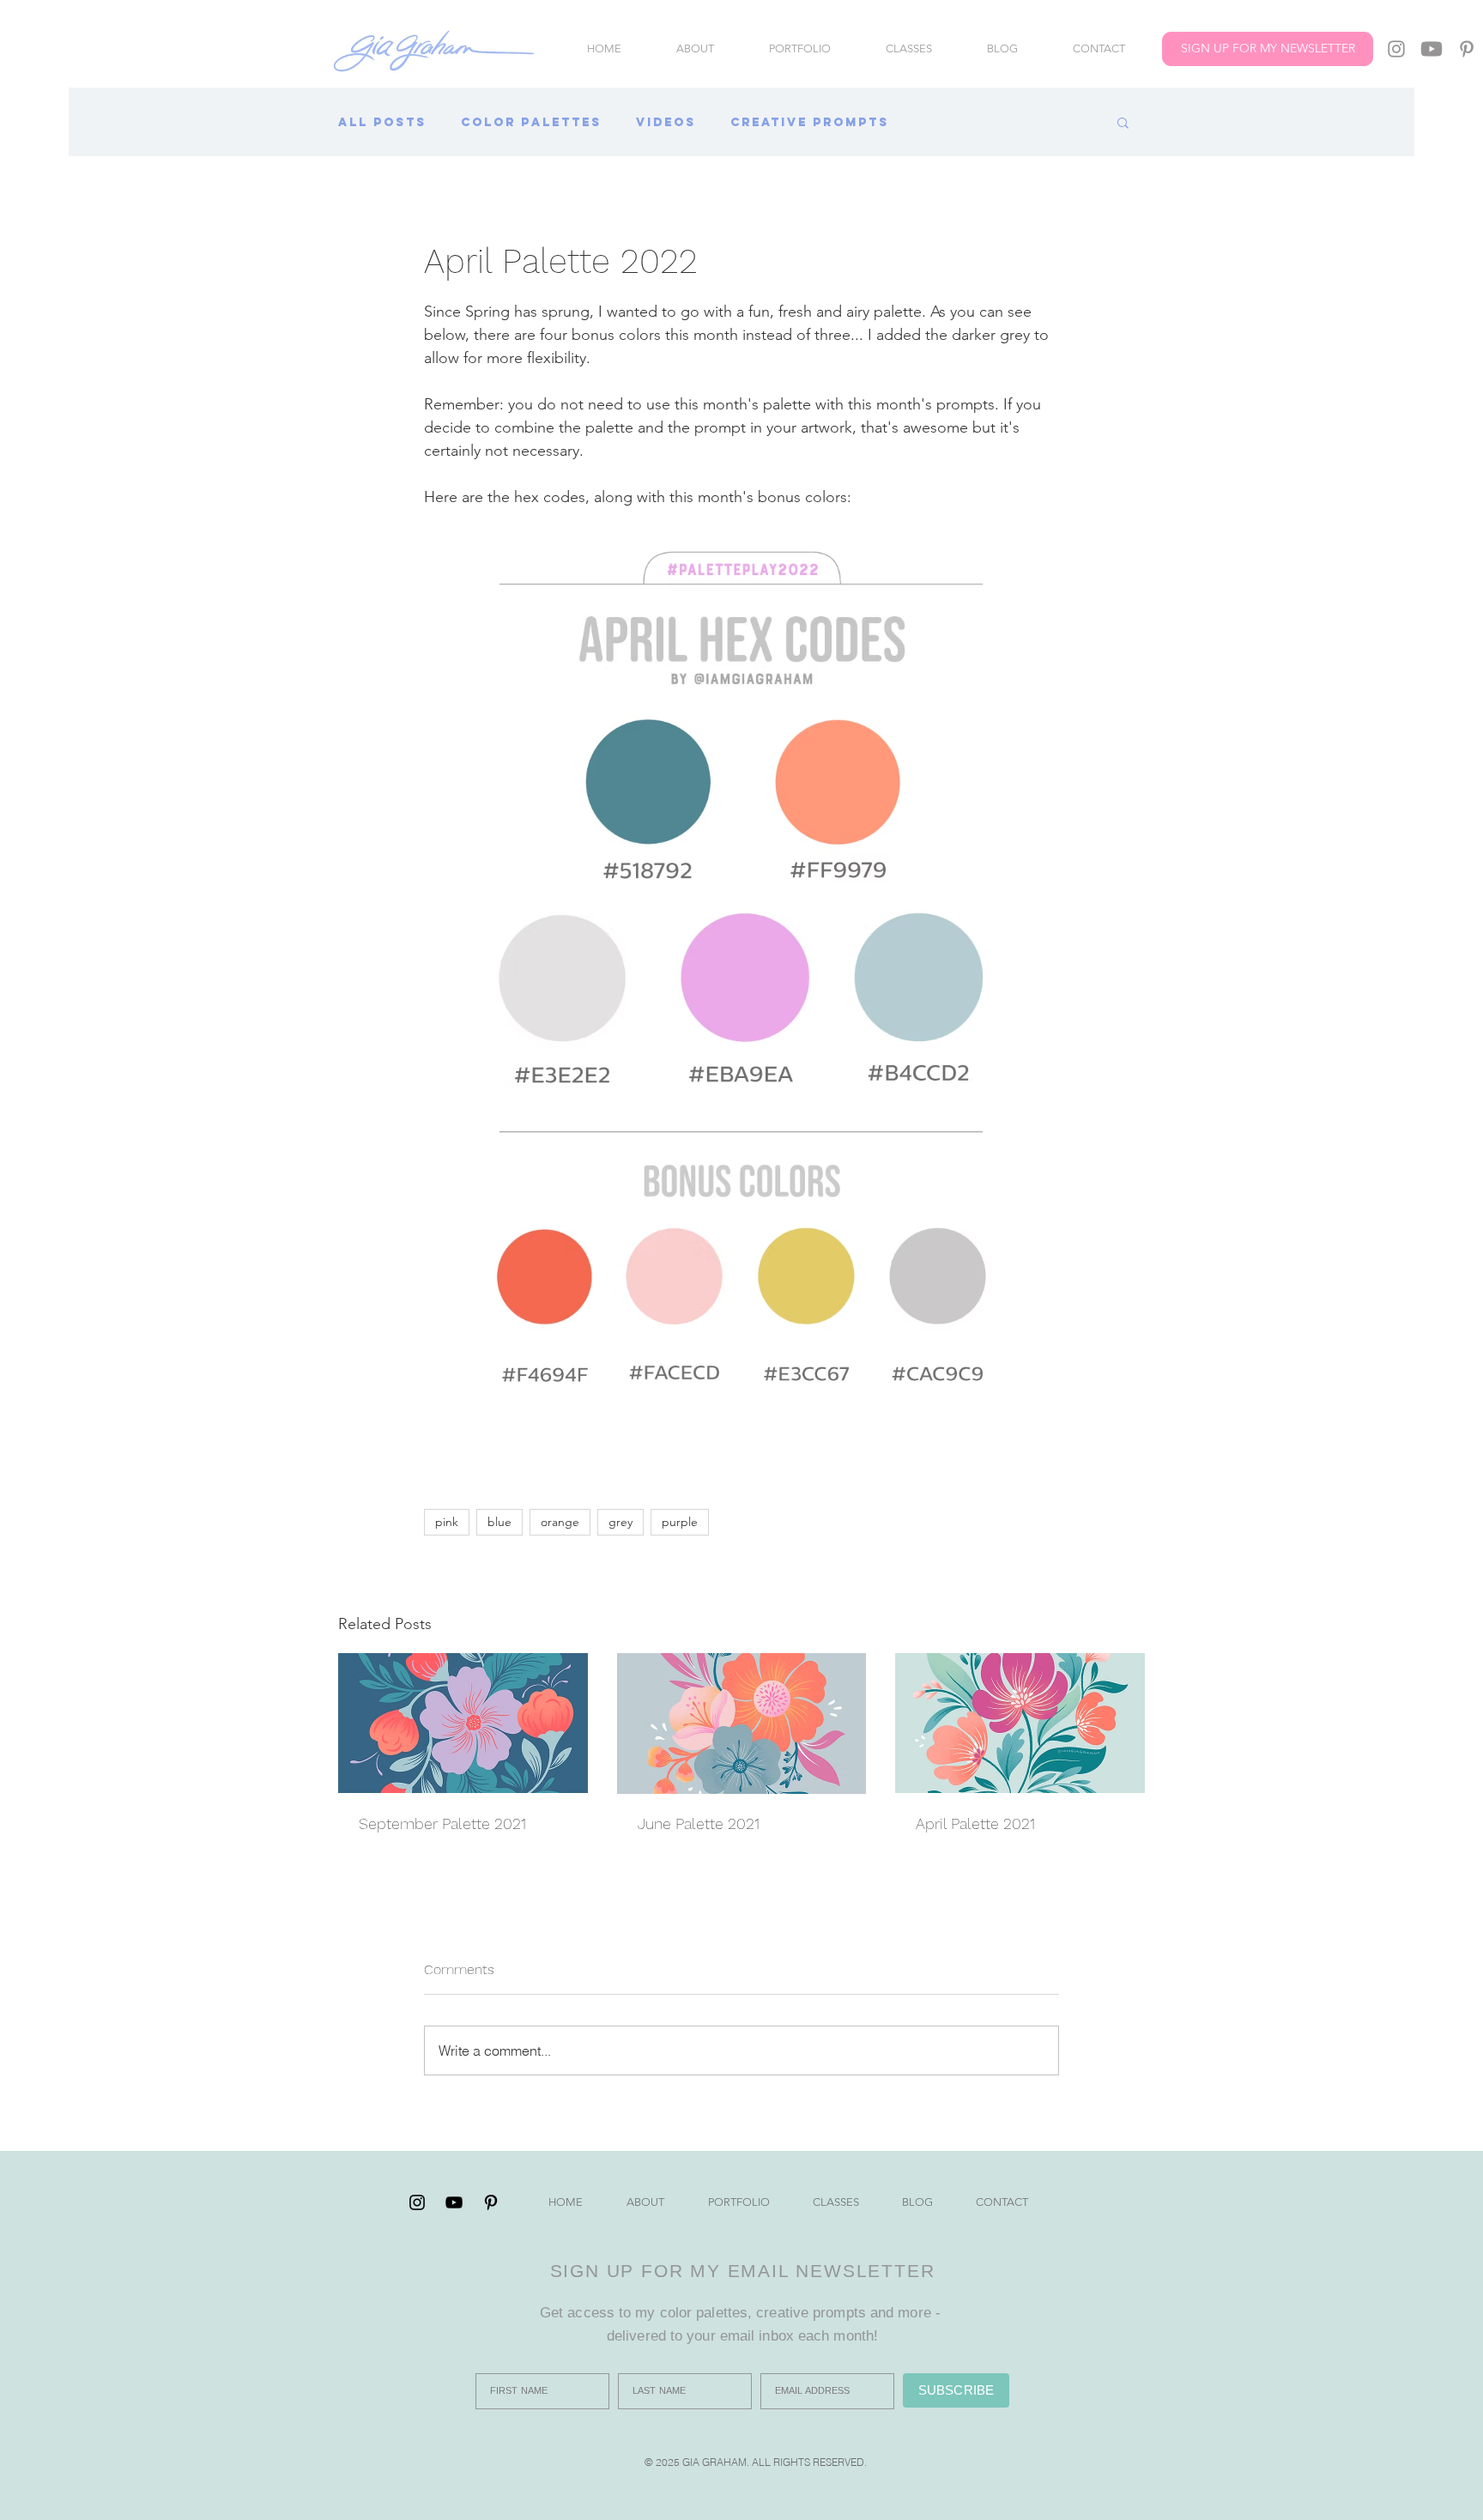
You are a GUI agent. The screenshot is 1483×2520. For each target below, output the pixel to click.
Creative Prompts (810, 122)
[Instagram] (1396, 49)
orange (560, 1522)
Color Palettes (531, 122)
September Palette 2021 (442, 1823)
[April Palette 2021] (1020, 1723)
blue (499, 1522)
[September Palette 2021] (463, 1723)
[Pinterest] (1467, 49)
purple (680, 1522)
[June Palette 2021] (742, 1723)
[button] (1123, 122)
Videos (666, 122)
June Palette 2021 (699, 1823)
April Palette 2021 (975, 1823)
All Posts (382, 122)
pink (447, 1522)
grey (620, 1522)
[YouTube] (1432, 49)
